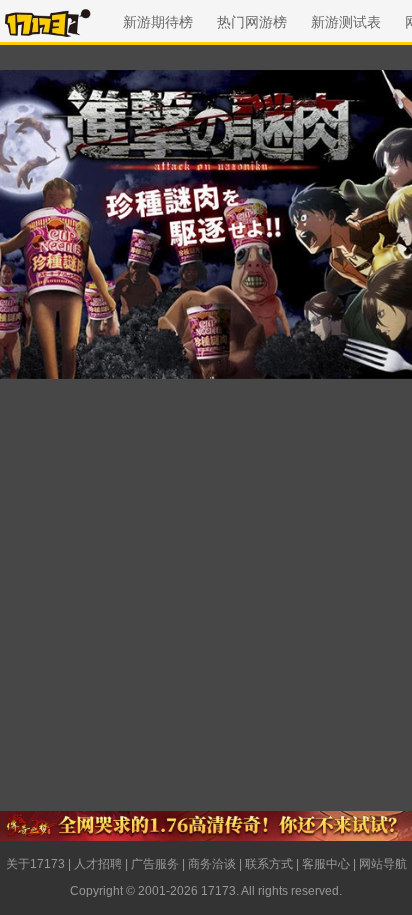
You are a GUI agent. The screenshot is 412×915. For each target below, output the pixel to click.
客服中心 (326, 864)
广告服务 (155, 864)
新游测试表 (346, 22)
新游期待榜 (158, 22)
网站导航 (383, 864)
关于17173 (35, 864)
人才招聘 (98, 864)
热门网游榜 (252, 22)
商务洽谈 (212, 864)
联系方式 (269, 864)
